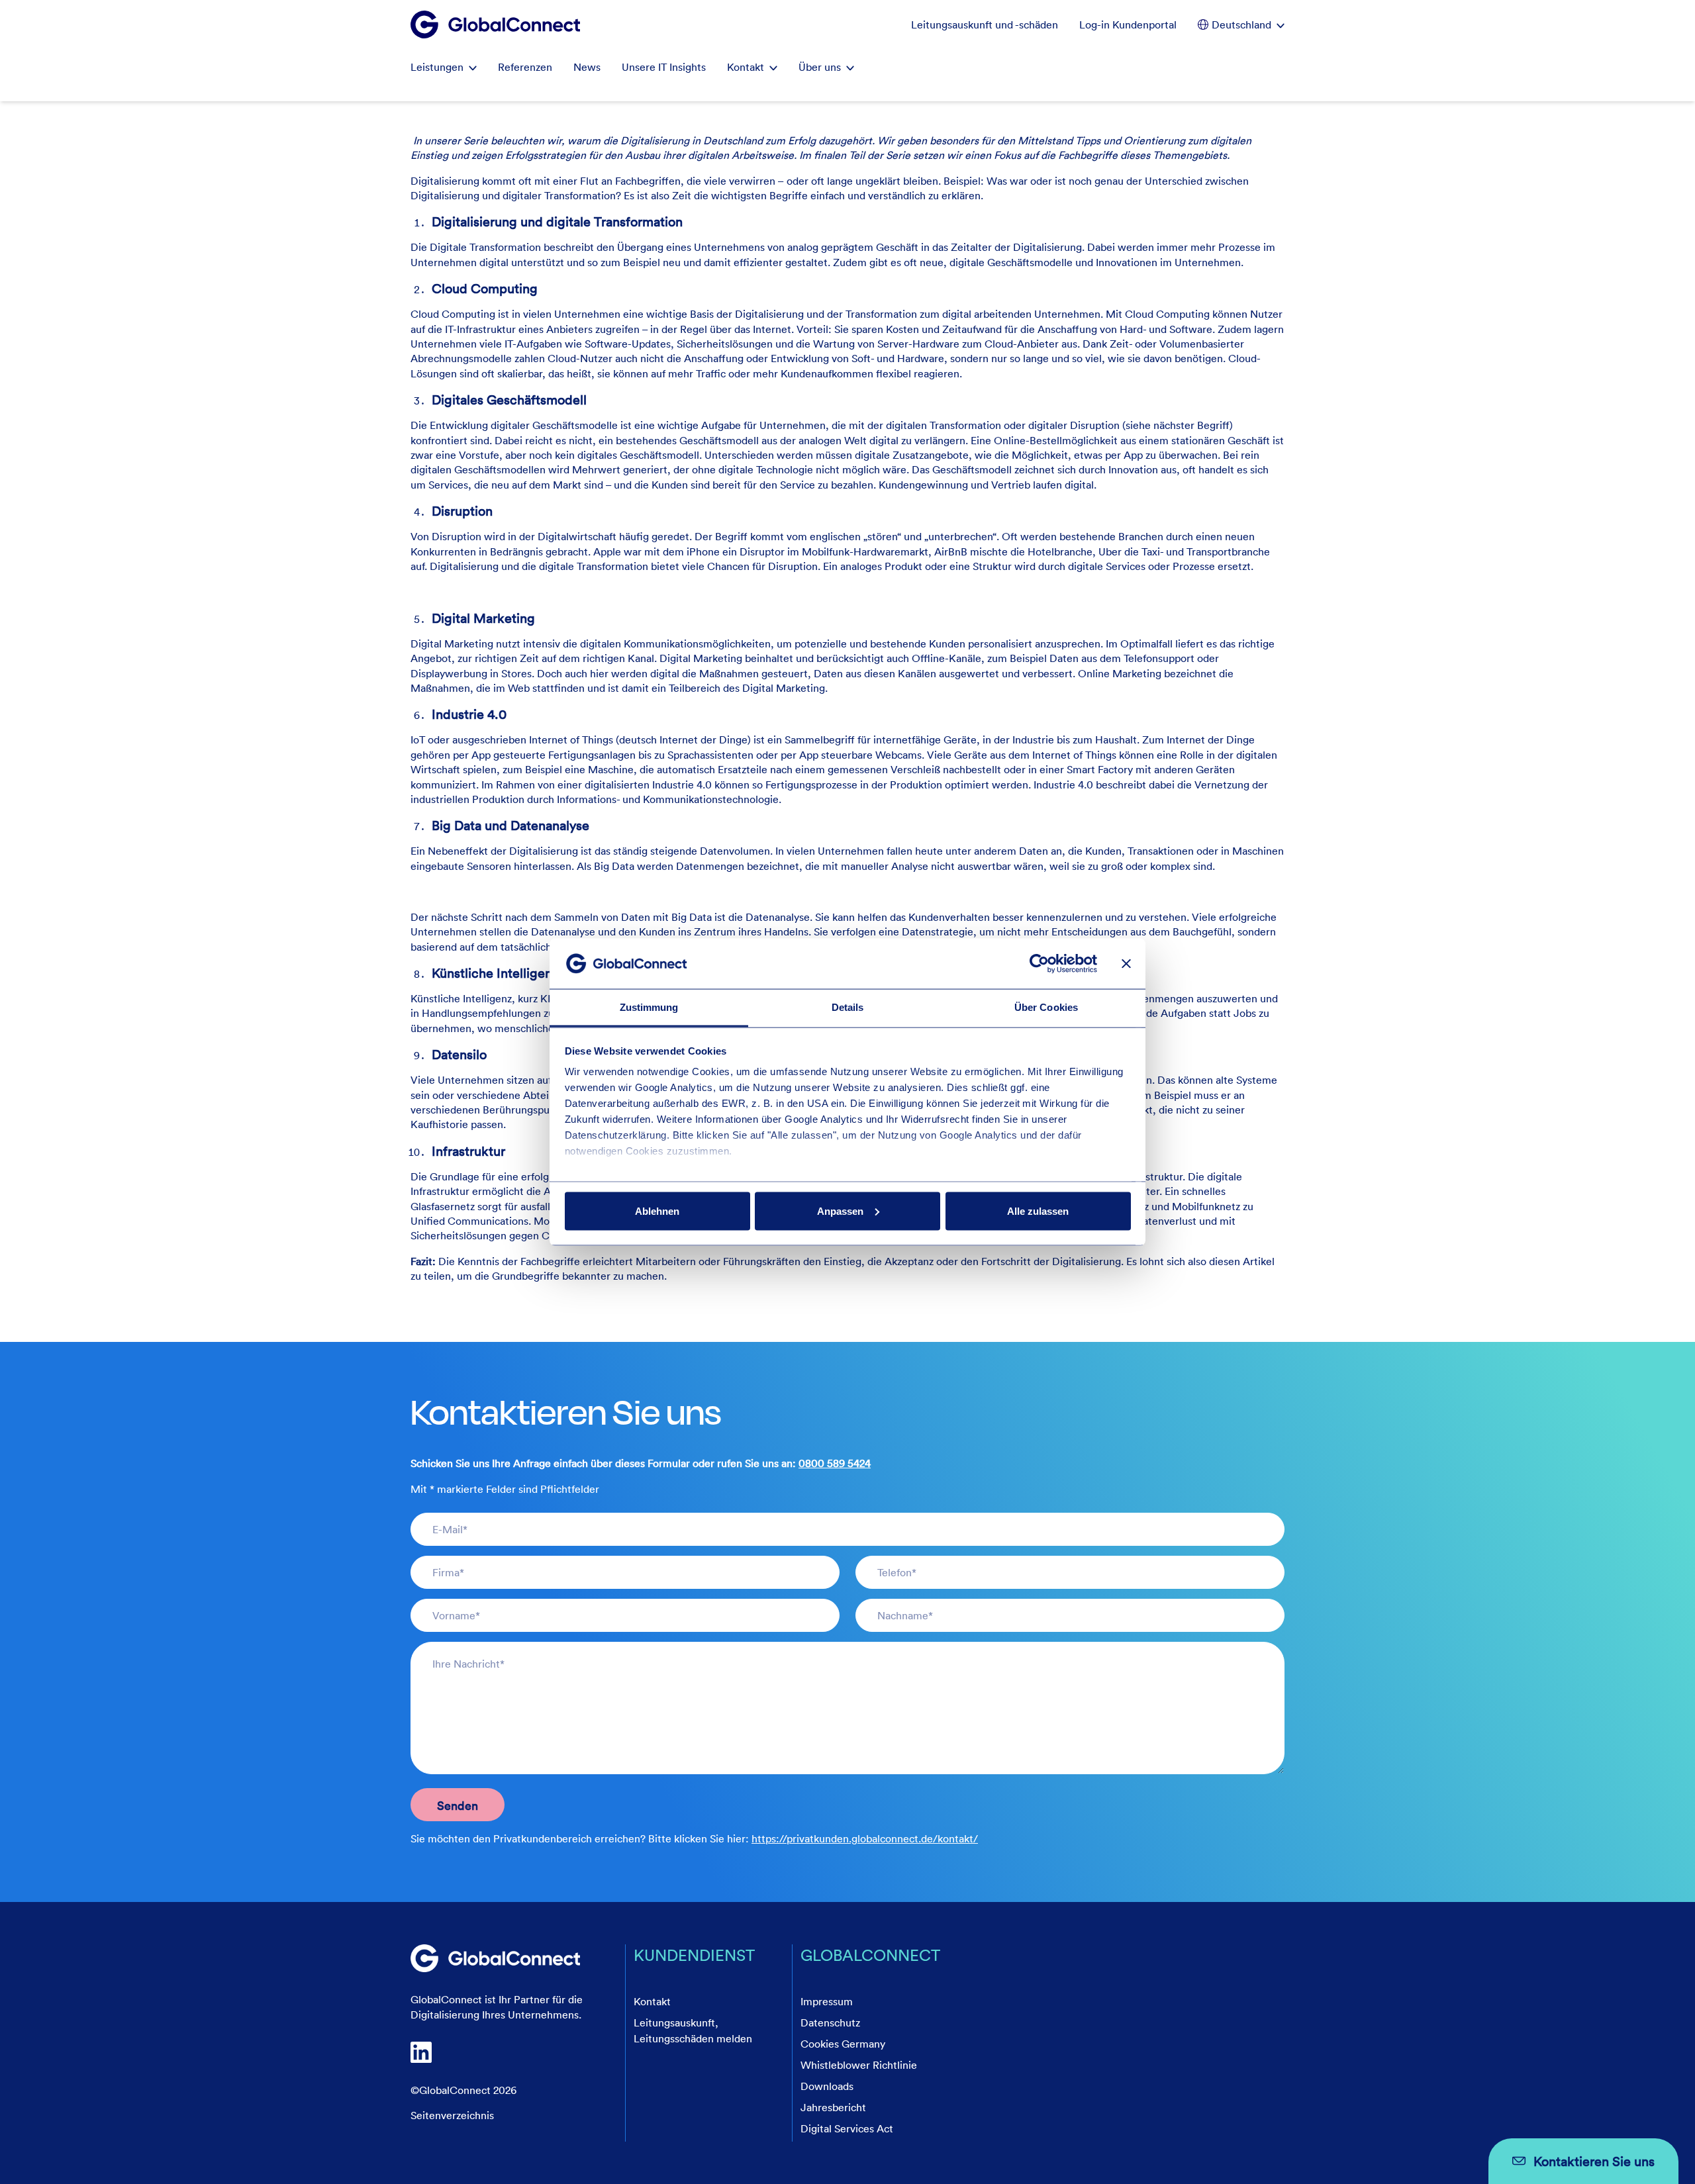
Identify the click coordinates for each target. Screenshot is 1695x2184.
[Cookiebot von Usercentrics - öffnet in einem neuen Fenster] (1039, 963)
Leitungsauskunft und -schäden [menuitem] (985, 24)
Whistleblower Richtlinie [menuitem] (859, 2065)
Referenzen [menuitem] (525, 67)
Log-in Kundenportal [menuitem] (1128, 24)
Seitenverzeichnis (452, 2115)
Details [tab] (848, 1007)
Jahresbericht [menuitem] (833, 2107)
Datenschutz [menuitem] (830, 2022)
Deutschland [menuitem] (1241, 24)
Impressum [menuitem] (827, 2001)
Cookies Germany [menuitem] (843, 2044)
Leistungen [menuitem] (437, 67)
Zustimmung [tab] (649, 1007)
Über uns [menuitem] (820, 67)
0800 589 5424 (835, 1463)
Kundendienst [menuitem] (694, 1955)
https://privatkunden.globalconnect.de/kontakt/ (865, 1838)
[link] (495, 1958)
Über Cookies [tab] (1046, 1007)
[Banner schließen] (1126, 963)
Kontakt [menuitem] (746, 67)
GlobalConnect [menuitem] (870, 1955)
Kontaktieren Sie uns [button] (1594, 2161)
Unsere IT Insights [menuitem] (664, 67)
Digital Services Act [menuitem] (847, 2128)
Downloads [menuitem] (827, 2086)
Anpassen (840, 1211)
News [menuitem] (587, 67)
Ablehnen (657, 1211)
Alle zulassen (1038, 1211)
